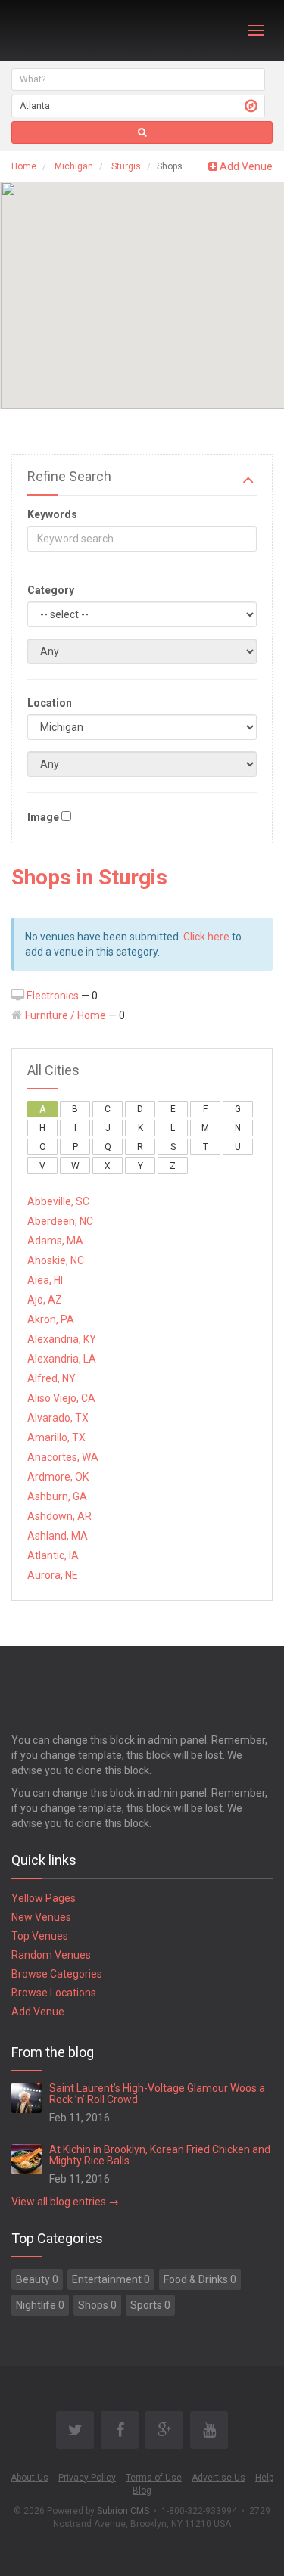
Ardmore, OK (58, 1477)
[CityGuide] (51, 30)
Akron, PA (51, 1319)
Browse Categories (57, 1974)
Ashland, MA (58, 1536)
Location (50, 703)
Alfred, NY (51, 1378)
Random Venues (51, 1955)
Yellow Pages (44, 1898)
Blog (142, 2491)
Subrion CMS (123, 2511)
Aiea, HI (45, 1280)
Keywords (52, 514)
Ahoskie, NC (56, 1260)
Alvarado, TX (58, 1418)
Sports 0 (150, 2305)
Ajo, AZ (45, 1300)
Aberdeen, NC (60, 1221)
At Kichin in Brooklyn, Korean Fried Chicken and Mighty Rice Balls (160, 2155)
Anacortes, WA (63, 1457)
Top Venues (40, 1936)
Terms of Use (154, 2478)
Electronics (53, 996)
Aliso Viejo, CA (61, 1398)
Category (51, 590)
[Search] (142, 132)
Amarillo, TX (56, 1437)
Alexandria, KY (62, 1339)
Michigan (74, 166)
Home (24, 166)
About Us (30, 2478)
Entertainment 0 (111, 2279)
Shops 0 (97, 2305)
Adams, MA (55, 1241)
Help (264, 2478)
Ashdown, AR (59, 1516)
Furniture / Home (66, 1015)
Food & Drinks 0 (200, 2279)
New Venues (41, 1917)
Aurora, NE (53, 1575)
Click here (206, 937)
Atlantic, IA (53, 1555)
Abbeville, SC (58, 1201)
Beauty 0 (37, 2279)
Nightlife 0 (40, 2305)
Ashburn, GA (57, 1496)
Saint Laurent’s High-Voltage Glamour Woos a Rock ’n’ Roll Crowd (157, 2094)
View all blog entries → (65, 2202)
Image (43, 817)
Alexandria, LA (62, 1359)
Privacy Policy (87, 2478)
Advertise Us (218, 2478)
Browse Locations (54, 1993)
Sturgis (126, 166)
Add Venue (245, 166)
